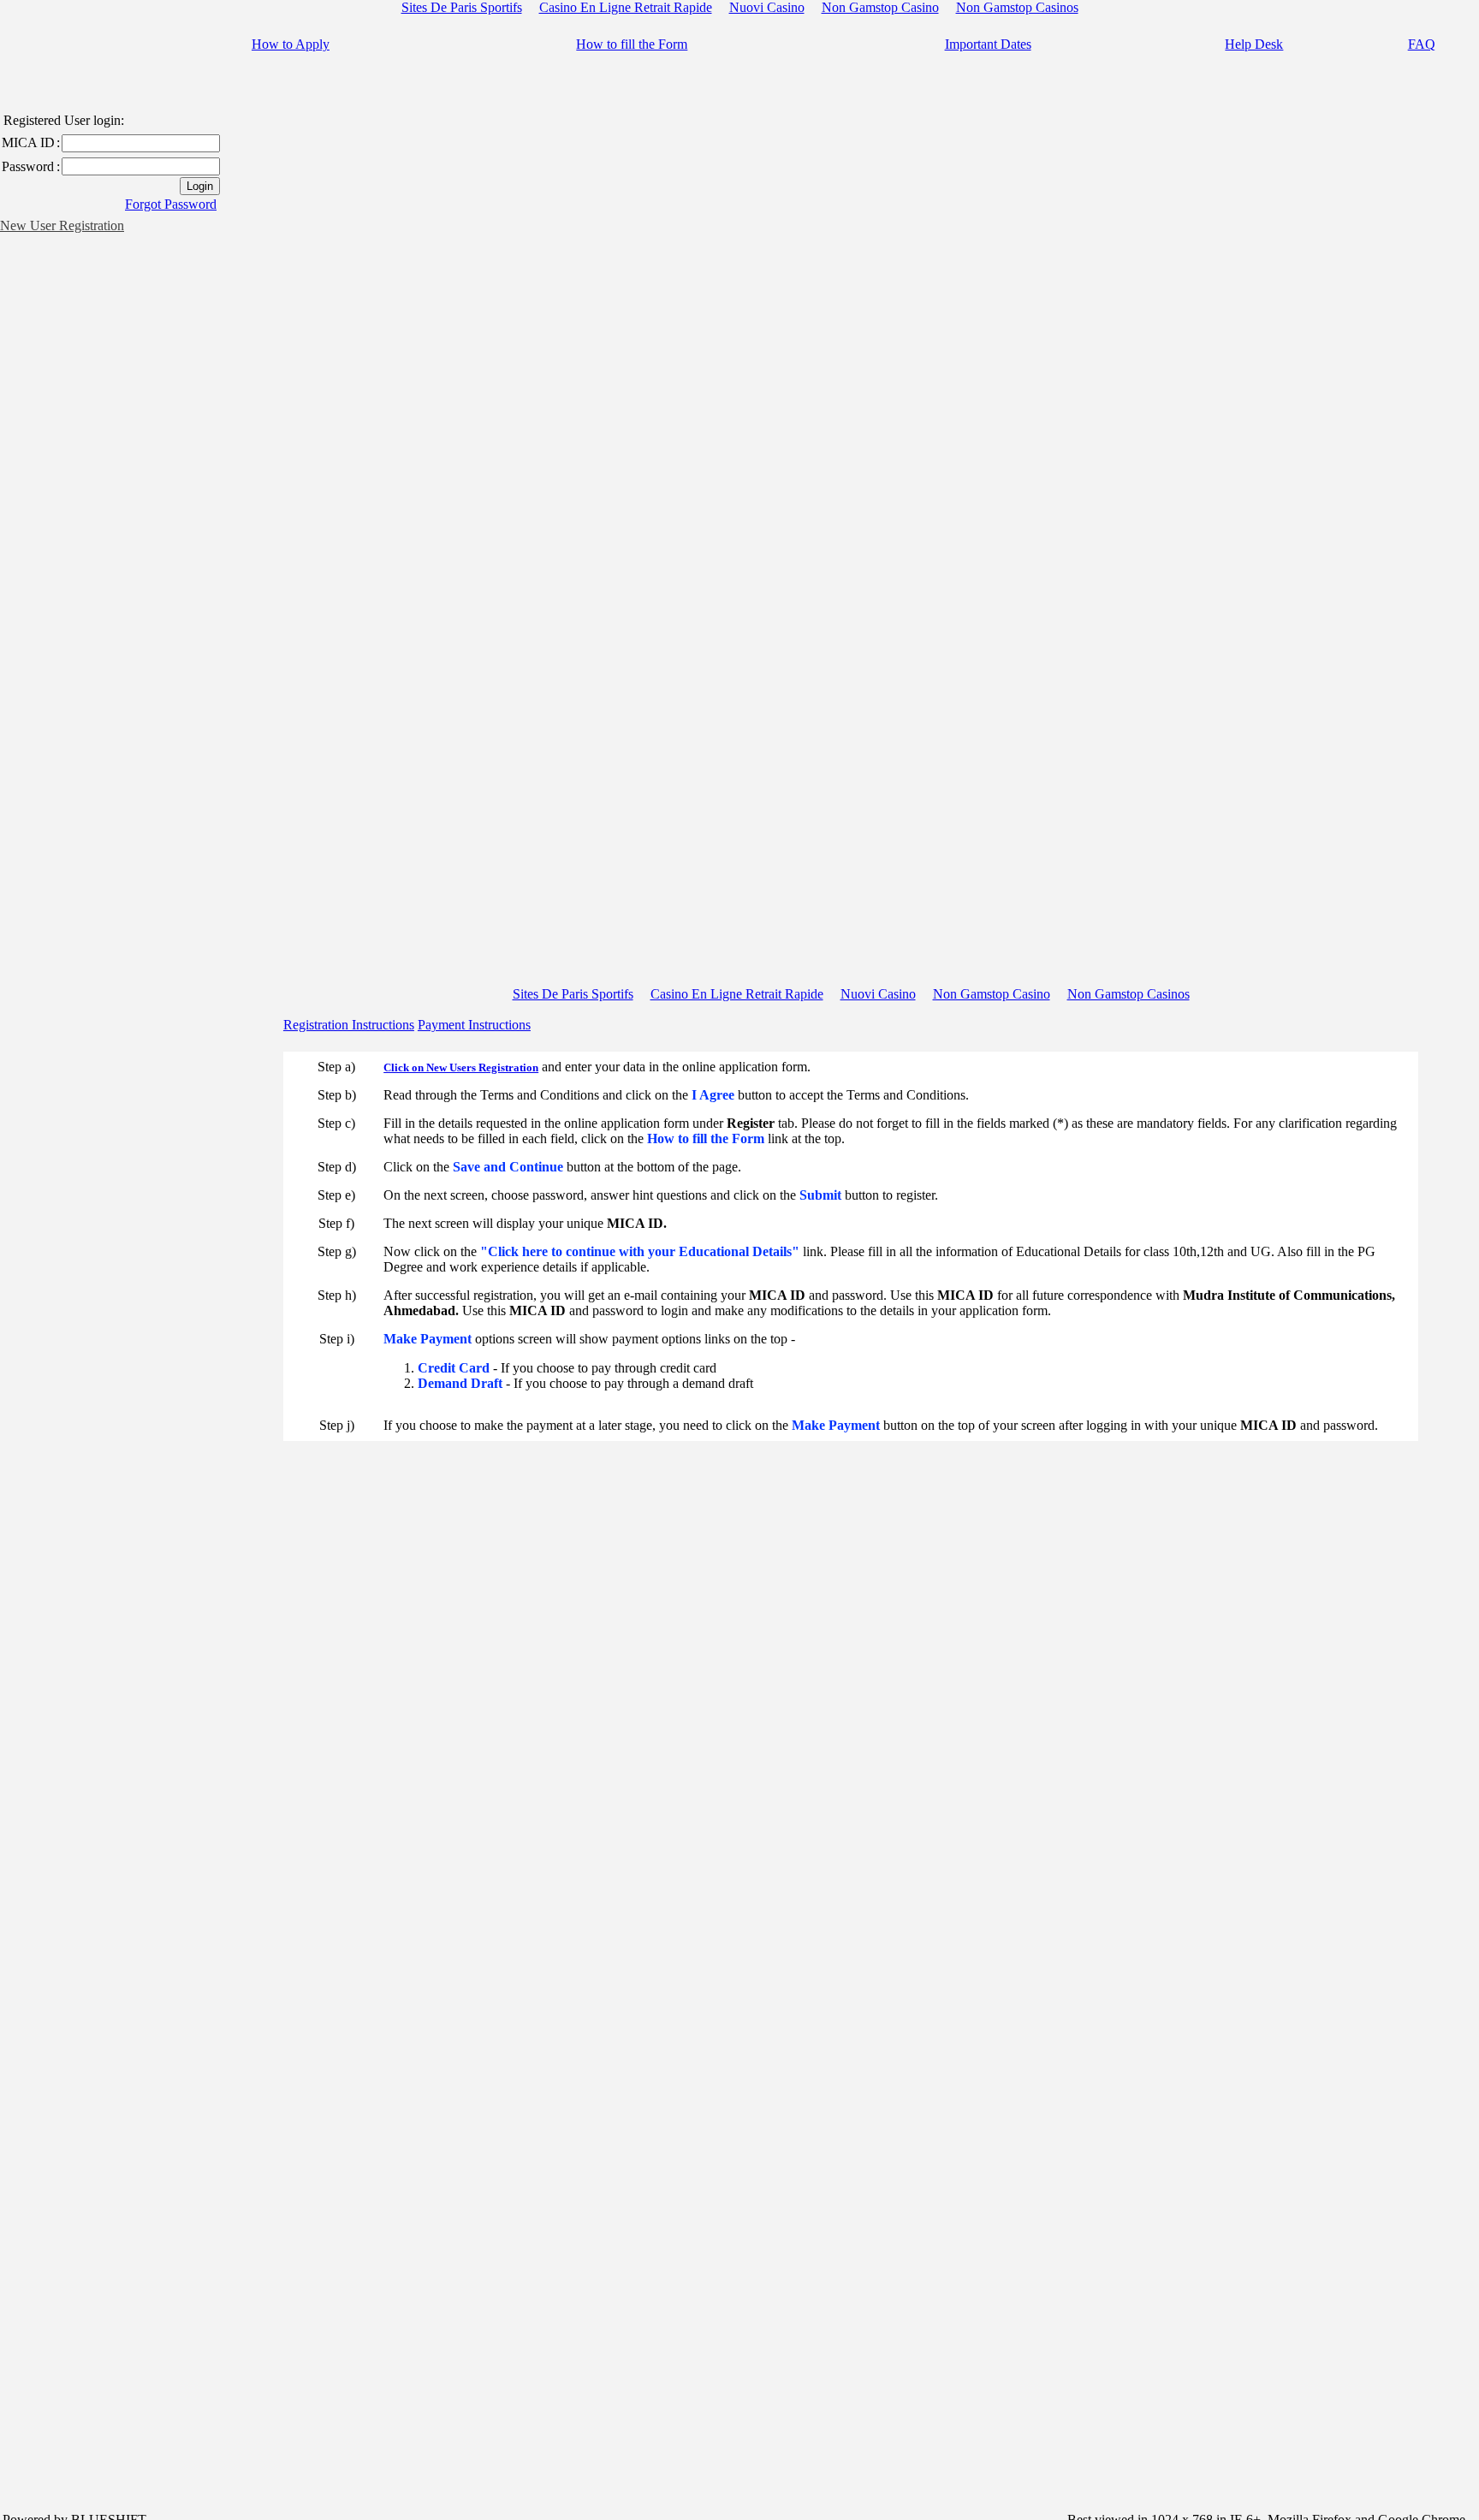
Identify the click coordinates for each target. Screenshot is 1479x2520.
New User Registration (62, 225)
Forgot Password (171, 204)
